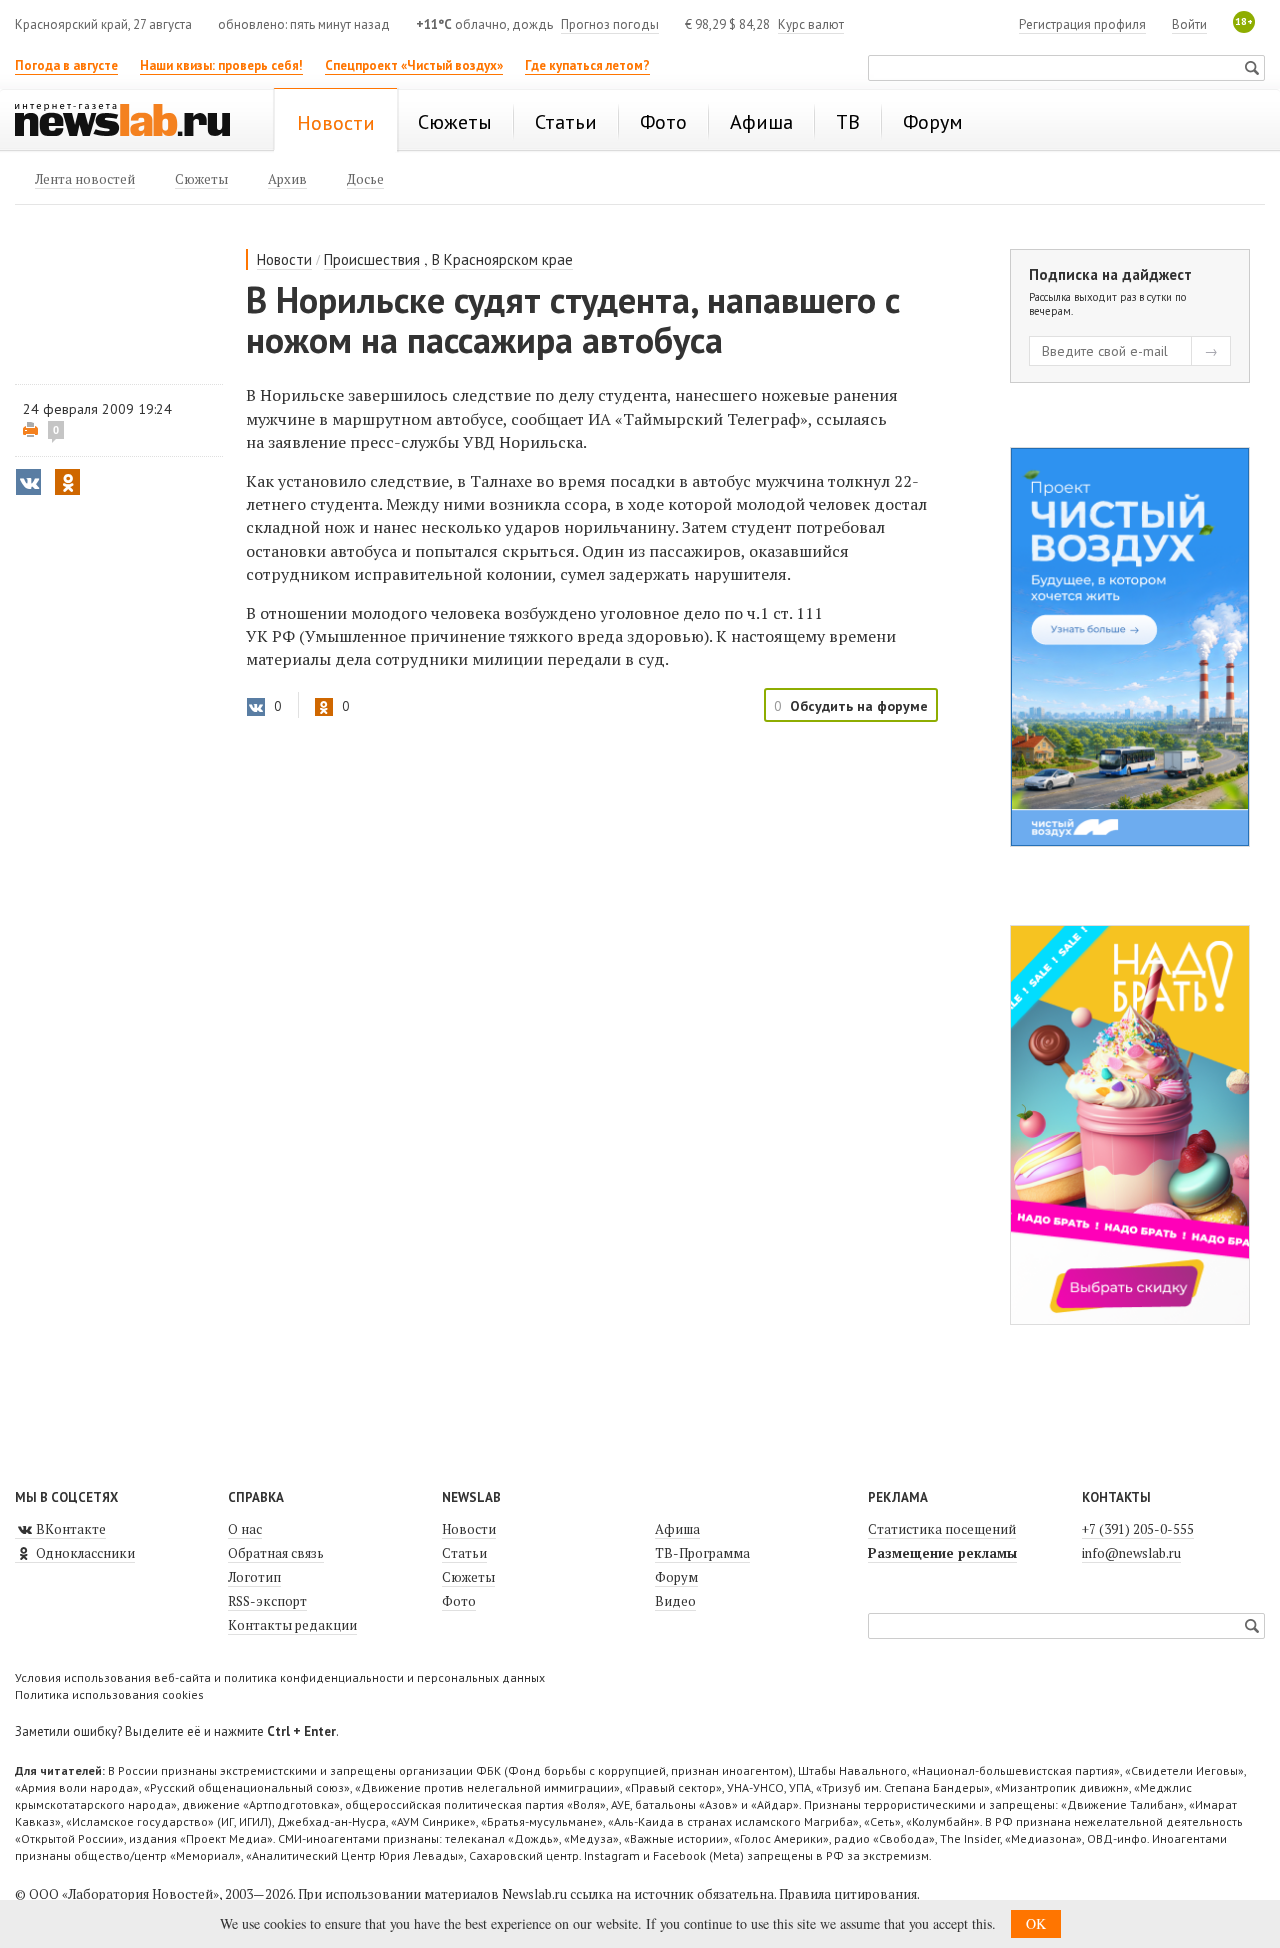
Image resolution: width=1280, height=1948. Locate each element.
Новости (284, 259)
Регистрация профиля (1082, 24)
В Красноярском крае (502, 259)
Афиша (677, 1529)
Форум (676, 1577)
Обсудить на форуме (859, 706)
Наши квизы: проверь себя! (221, 65)
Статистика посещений (942, 1529)
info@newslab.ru (1131, 1553)
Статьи (464, 1553)
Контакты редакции (292, 1625)
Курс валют (811, 24)
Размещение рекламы (942, 1553)
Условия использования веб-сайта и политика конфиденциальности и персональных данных (280, 1677)
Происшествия (372, 259)
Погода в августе (66, 65)
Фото (459, 1601)
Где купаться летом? (587, 65)
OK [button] (1036, 1923)
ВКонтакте (69, 1529)
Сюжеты (468, 1577)
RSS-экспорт (267, 1601)
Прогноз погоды (610, 24)
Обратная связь (276, 1553)
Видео (675, 1601)
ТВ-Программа (702, 1553)
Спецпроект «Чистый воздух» (414, 65)
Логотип (254, 1577)
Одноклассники (84, 1553)
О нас (245, 1529)
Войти (1189, 24)
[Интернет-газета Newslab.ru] (132, 122)
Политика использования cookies (109, 1694)
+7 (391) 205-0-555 (1138, 1529)
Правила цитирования (848, 1894)
